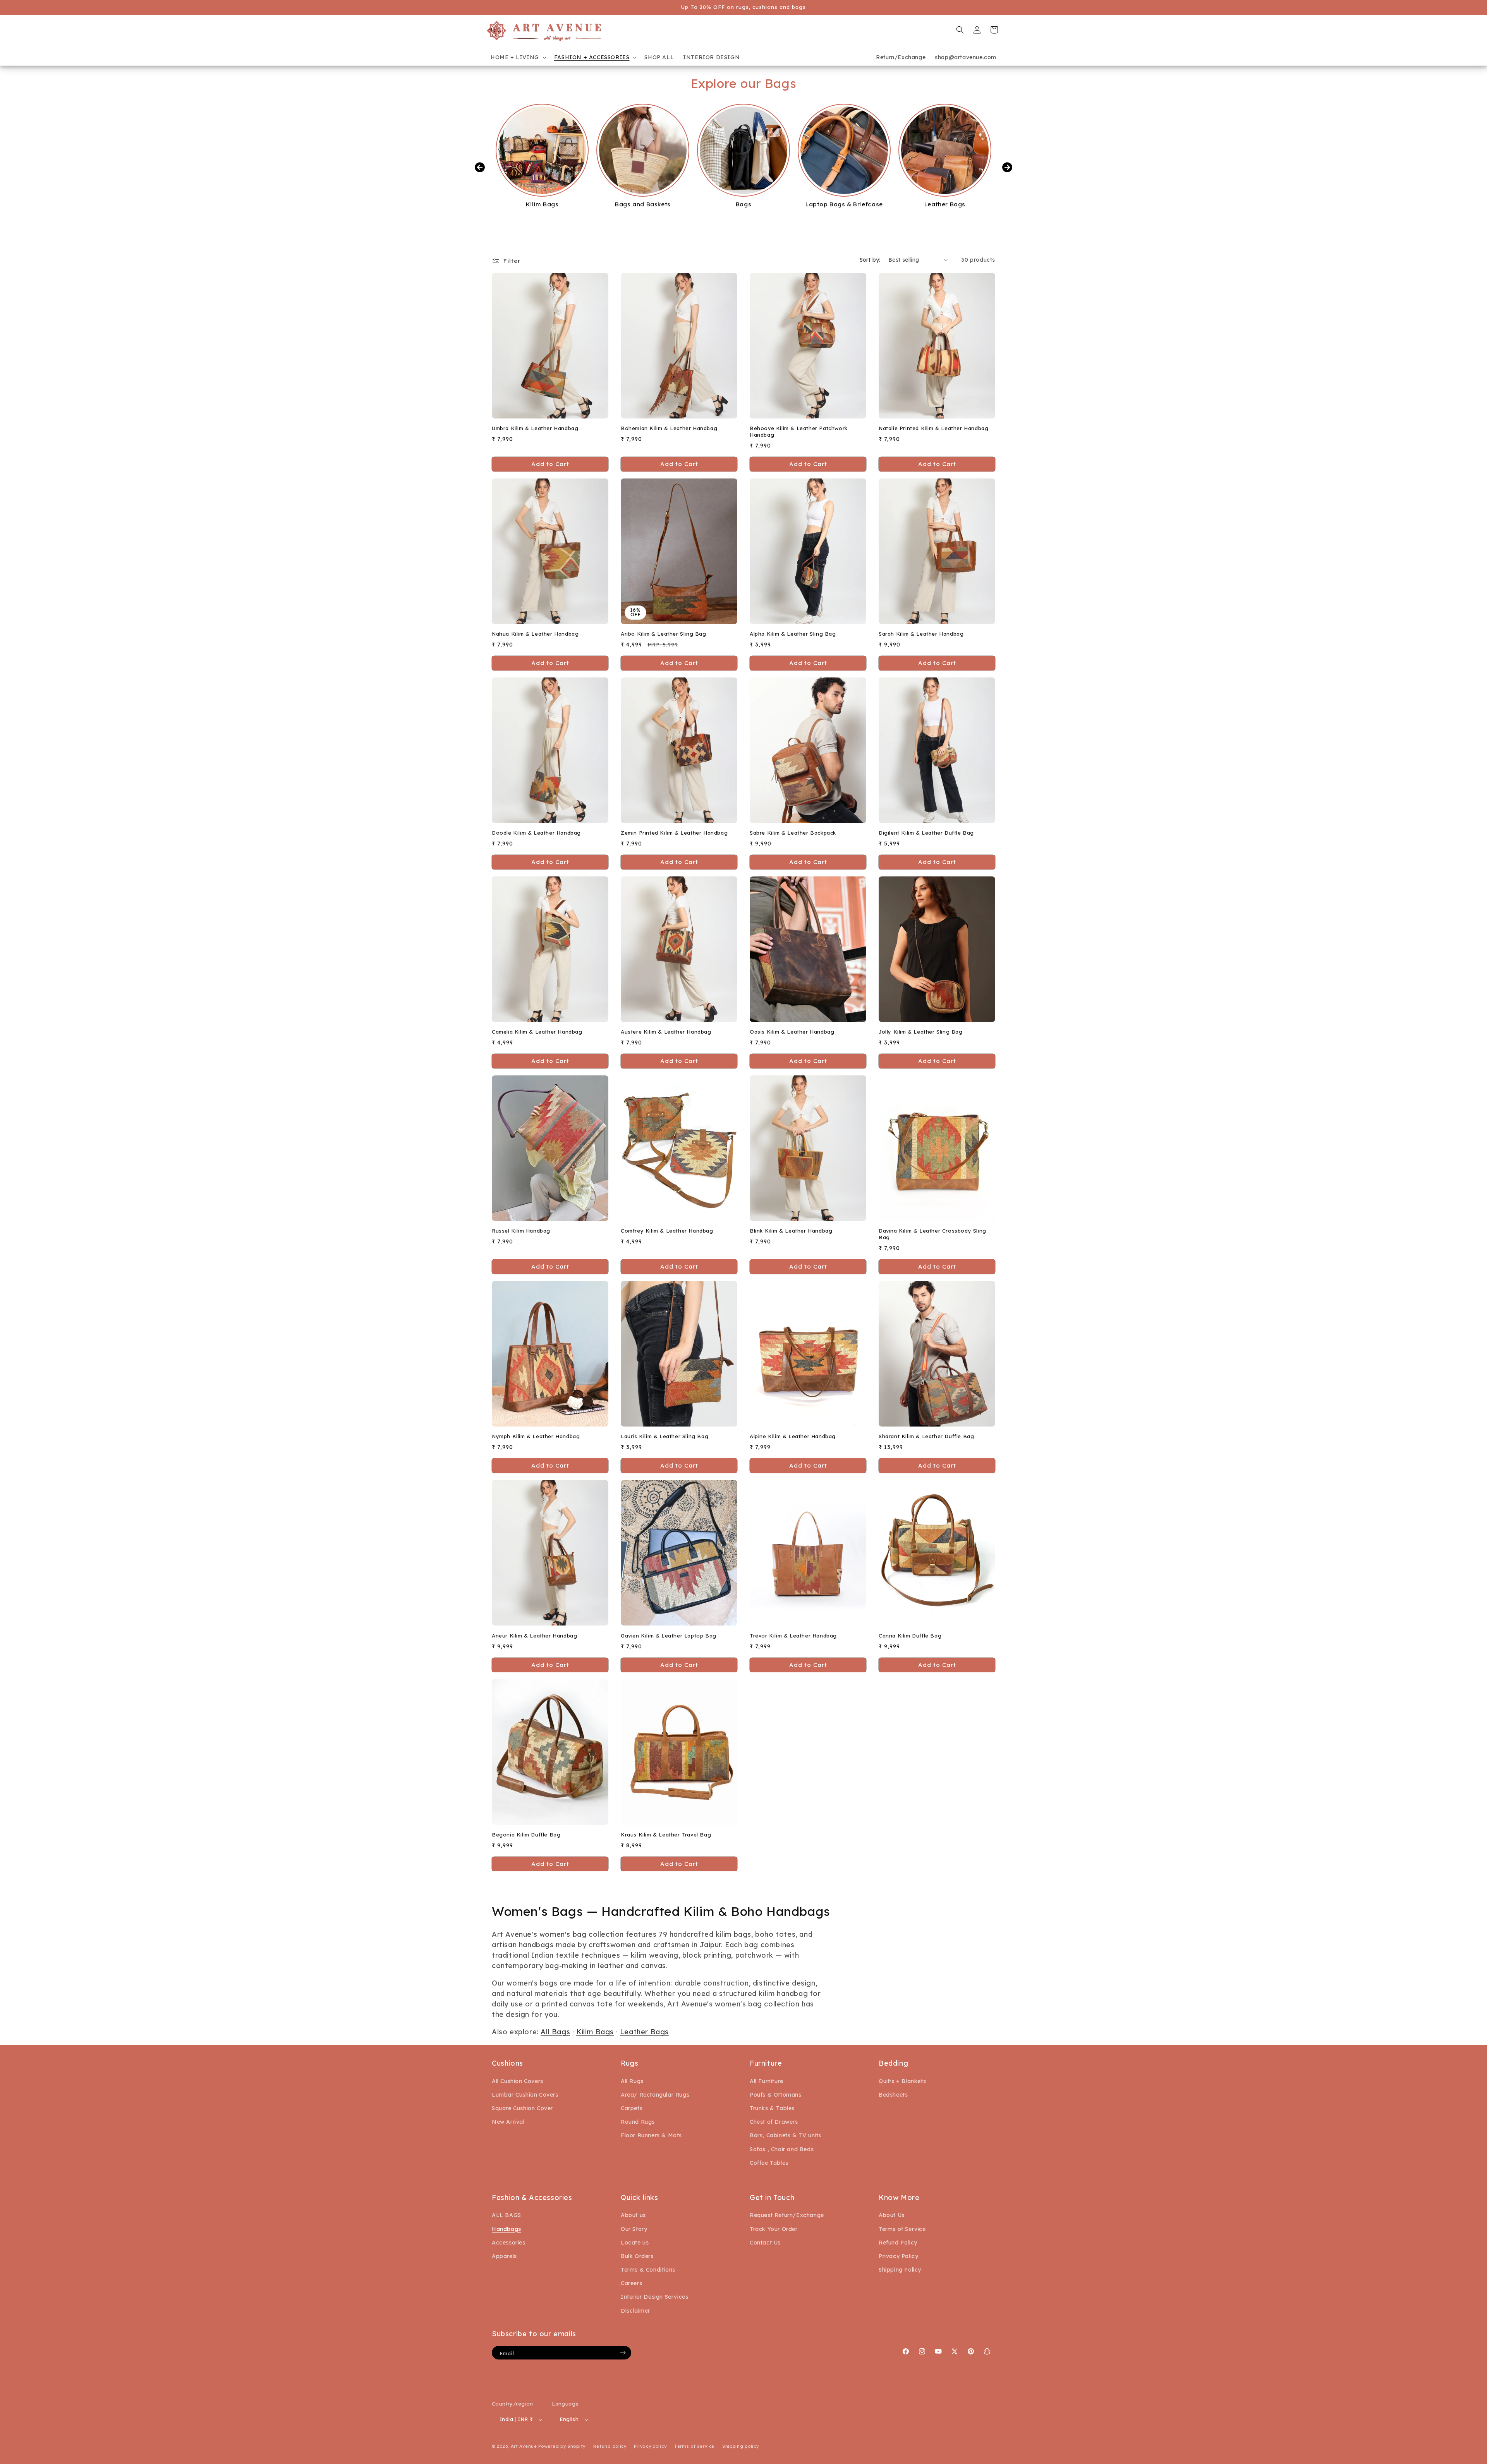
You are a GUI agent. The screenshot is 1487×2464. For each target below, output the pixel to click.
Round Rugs (638, 2122)
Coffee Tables (769, 2163)
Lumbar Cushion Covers (525, 2095)
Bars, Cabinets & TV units (786, 2135)
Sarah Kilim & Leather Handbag (921, 634)
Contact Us (765, 2243)
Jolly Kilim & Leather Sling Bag (921, 1032)
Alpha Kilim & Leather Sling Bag (793, 634)
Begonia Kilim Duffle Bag (526, 1835)
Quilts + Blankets (902, 2081)
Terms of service (694, 2446)
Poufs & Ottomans (776, 2095)
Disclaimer (635, 2311)
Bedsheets (893, 2095)
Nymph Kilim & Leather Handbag (536, 1436)
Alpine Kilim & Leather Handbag (793, 1436)
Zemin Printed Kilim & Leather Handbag (674, 833)
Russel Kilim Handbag (521, 1231)
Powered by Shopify (562, 2446)
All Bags (555, 2032)
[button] (518, 57)
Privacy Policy (898, 2256)
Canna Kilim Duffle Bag (910, 1636)
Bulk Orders (637, 2256)
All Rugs (632, 2081)
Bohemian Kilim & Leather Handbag (669, 428)
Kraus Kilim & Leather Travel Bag (666, 1835)
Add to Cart (679, 1864)
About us (633, 2215)
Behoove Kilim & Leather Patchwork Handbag (799, 431)
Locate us (635, 2243)
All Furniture (767, 2081)
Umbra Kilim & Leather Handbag (535, 428)
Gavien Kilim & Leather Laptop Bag (669, 1636)
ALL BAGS (507, 2215)
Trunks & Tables (772, 2108)
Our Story (634, 2229)
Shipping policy (741, 2446)
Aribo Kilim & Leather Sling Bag (664, 634)
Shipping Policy (900, 2270)
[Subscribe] (623, 2353)
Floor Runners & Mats (651, 2135)
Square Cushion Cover (522, 2108)
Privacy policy (650, 2446)
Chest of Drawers (774, 2122)
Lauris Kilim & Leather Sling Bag (665, 1436)
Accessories (509, 2243)
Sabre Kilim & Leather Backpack (793, 833)
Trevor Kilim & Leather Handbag (793, 1636)
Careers (631, 2283)
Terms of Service (902, 2229)
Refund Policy (898, 2243)
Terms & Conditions (648, 2270)
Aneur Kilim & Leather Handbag (534, 1636)
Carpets (632, 2108)
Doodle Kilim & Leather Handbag (536, 833)
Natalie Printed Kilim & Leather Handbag (933, 428)
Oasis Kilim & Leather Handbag (792, 1032)
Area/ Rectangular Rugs (655, 2095)
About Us (892, 2215)
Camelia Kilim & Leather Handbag (537, 1032)
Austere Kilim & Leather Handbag (666, 1032)
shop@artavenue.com (966, 57)
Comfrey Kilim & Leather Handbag (667, 1231)
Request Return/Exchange (787, 2215)
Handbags (507, 2229)
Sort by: (870, 260)
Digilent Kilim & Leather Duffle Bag (926, 833)
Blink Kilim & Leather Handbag (791, 1231)
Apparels (504, 2256)
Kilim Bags (595, 2032)
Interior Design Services (654, 2297)
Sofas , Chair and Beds (782, 2149)
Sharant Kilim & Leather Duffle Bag (926, 1436)
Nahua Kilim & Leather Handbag (535, 634)
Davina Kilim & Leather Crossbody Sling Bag (932, 1234)
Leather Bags (644, 2032)
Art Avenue (524, 2446)
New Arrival (508, 2122)
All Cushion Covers (518, 2081)
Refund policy (610, 2446)
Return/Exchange (901, 57)
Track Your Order (774, 2229)
